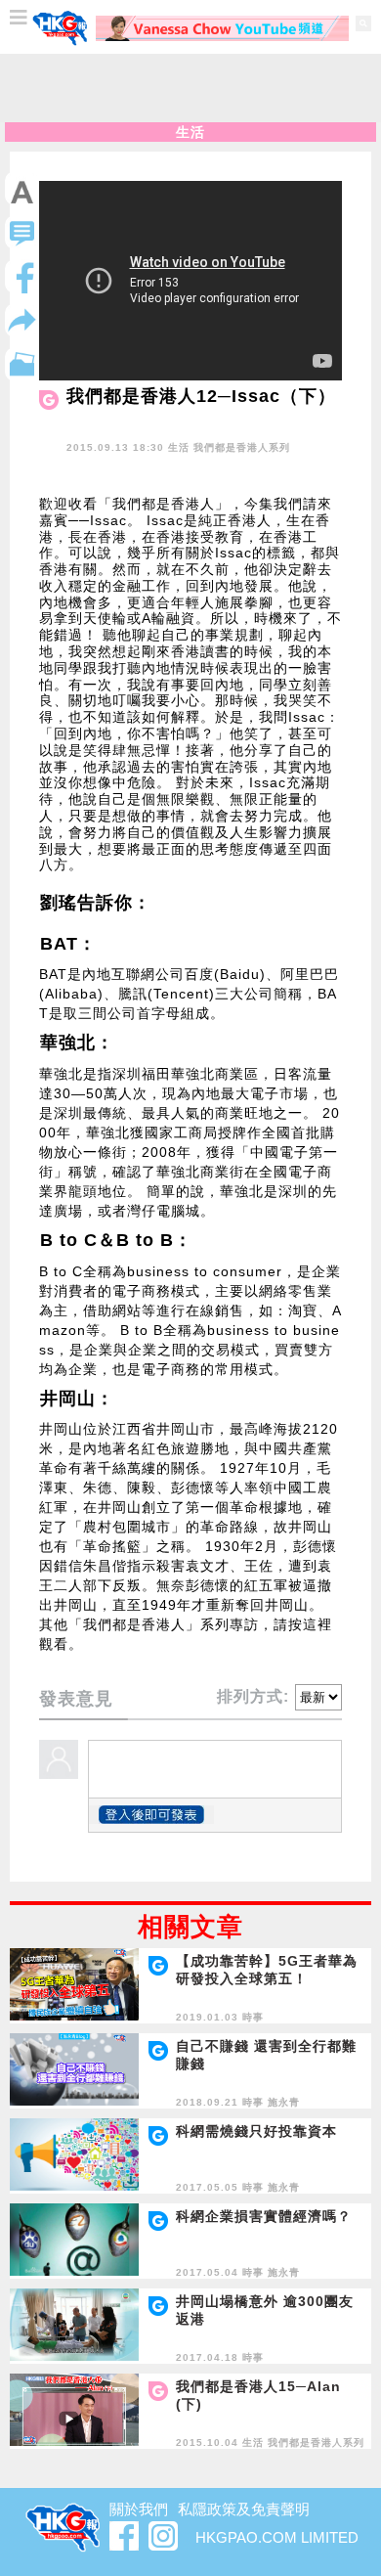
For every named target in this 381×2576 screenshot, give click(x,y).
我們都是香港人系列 (242, 447)
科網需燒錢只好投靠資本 (256, 2131)
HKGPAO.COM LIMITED (277, 2537)
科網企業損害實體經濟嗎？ (264, 2216)
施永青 (284, 2102)
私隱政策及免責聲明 (244, 2509)
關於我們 (139, 2509)
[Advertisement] (190, 88)
